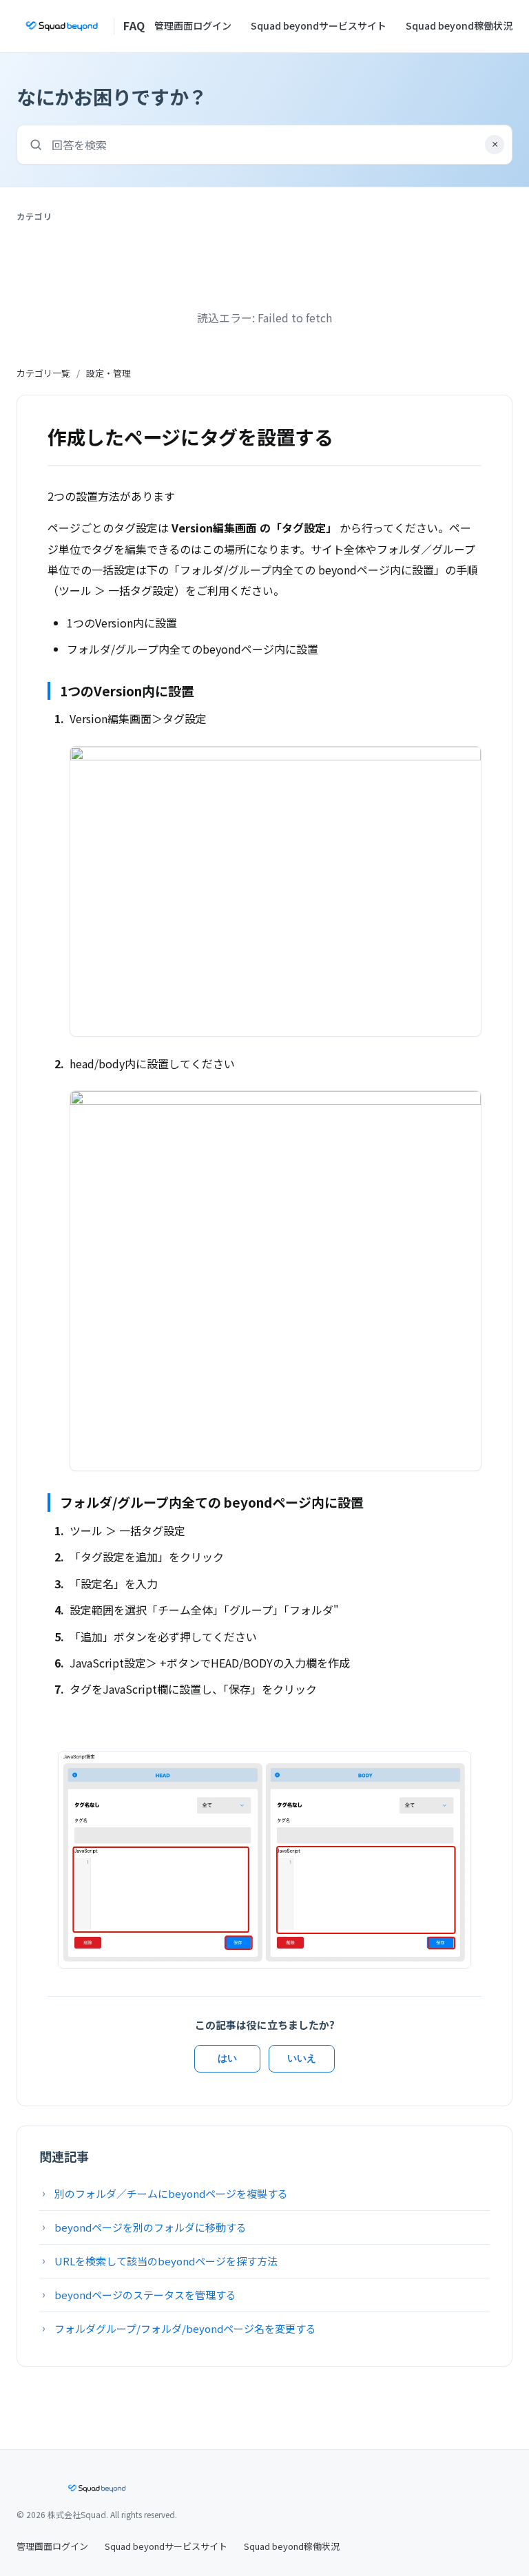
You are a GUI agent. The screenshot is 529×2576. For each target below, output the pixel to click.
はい (227, 2058)
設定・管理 (108, 373)
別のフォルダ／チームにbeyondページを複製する (171, 2193)
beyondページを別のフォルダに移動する (151, 2227)
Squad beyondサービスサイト (319, 25)
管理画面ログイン (193, 25)
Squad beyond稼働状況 (459, 25)
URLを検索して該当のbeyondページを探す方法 (166, 2261)
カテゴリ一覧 (43, 373)
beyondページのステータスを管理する (145, 2295)
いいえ (302, 2058)
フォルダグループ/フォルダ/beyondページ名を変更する (185, 2328)
